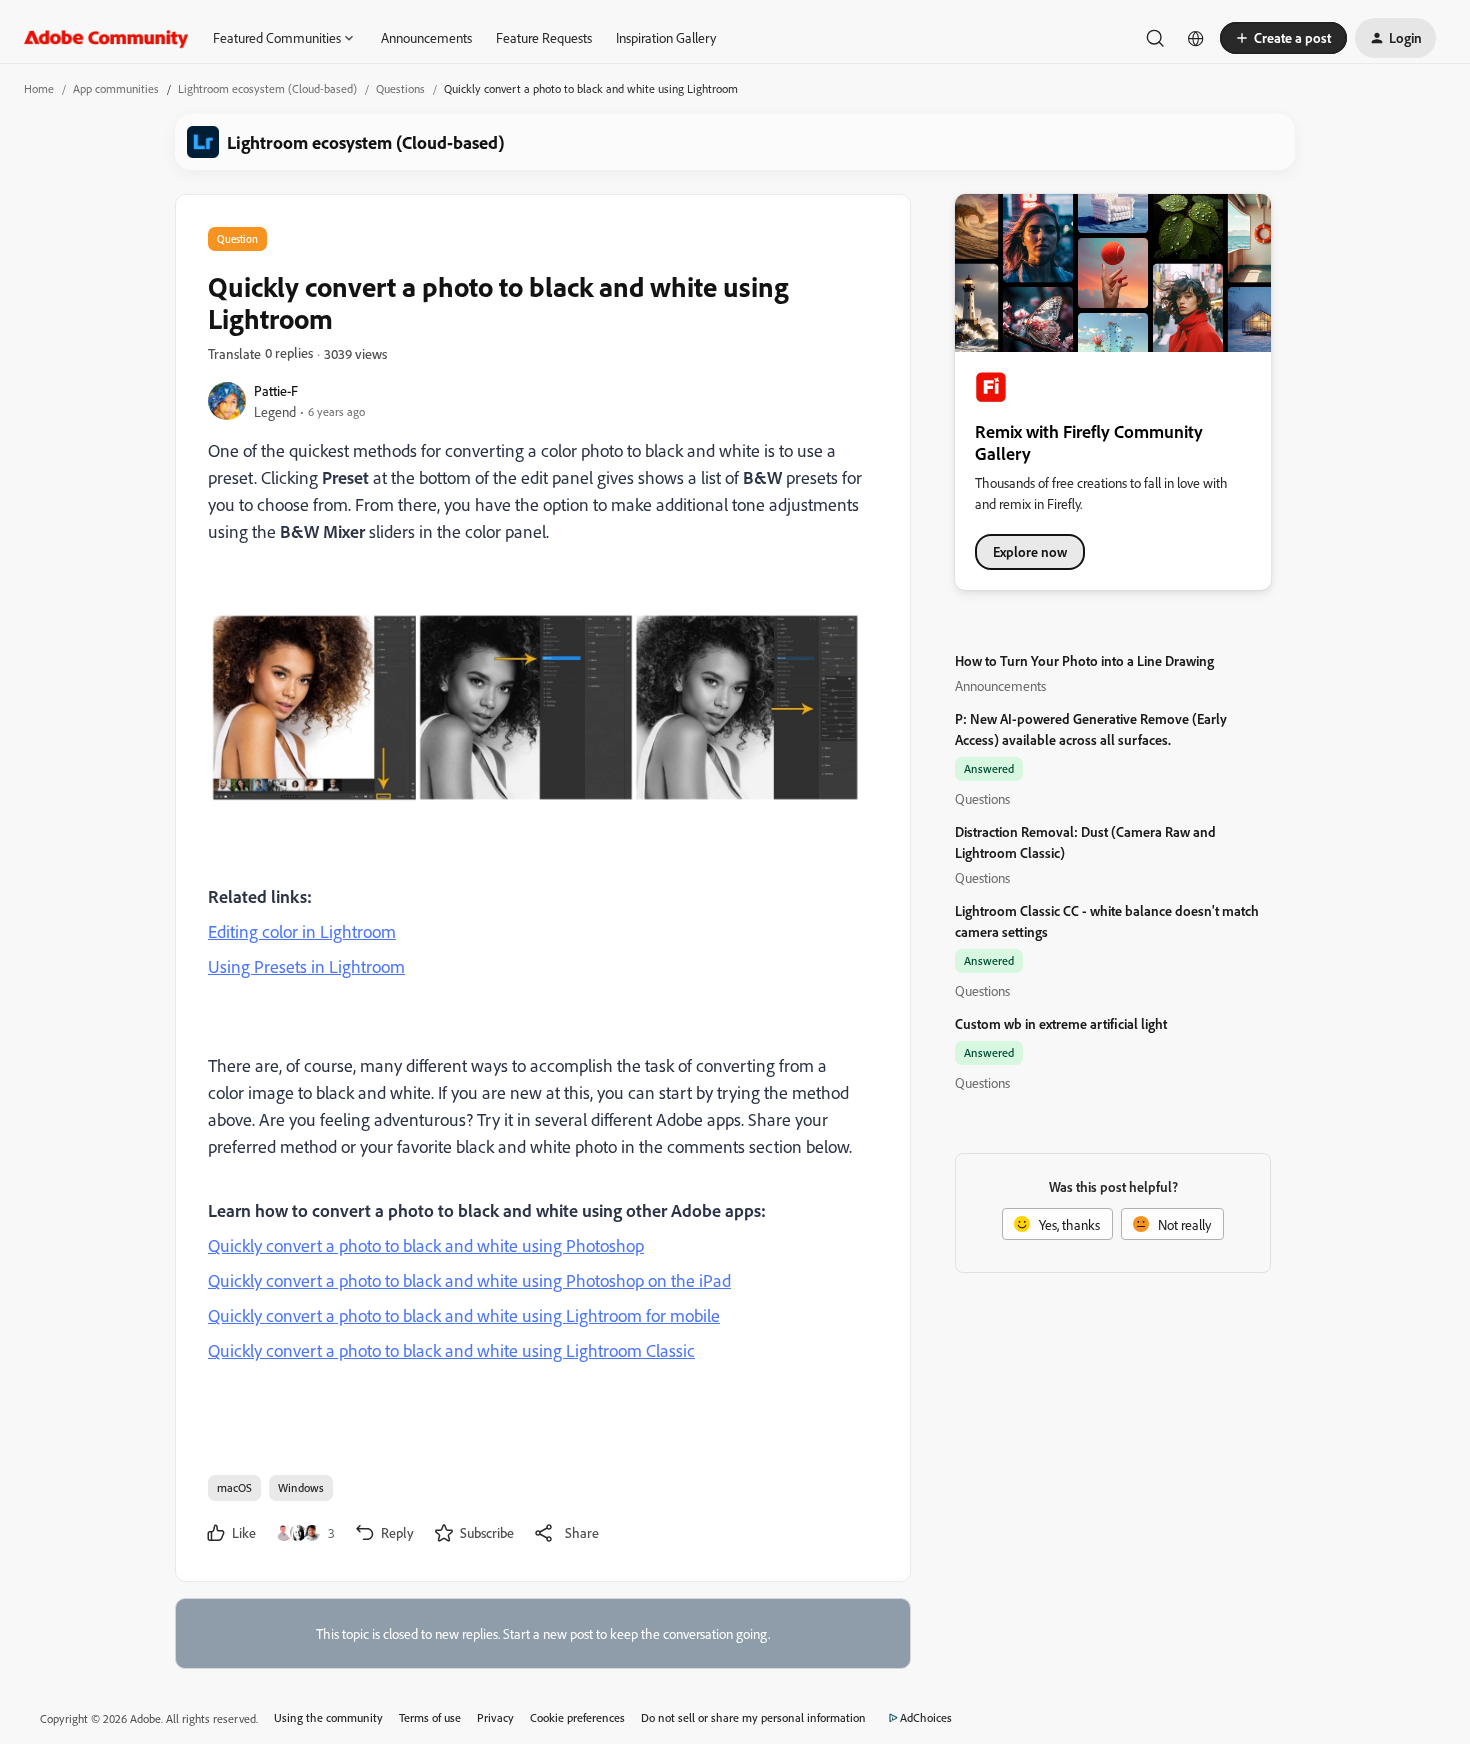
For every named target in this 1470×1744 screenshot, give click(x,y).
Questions (400, 88)
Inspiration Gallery (666, 37)
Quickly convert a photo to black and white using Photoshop (426, 1245)
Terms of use (430, 1717)
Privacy (495, 1717)
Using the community (328, 1717)
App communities (116, 88)
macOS (234, 1487)
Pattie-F (276, 390)
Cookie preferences (577, 1717)
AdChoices (926, 1717)
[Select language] (1196, 38)
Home (39, 88)
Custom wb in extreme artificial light (1061, 1023)
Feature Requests (544, 37)
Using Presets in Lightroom (306, 966)
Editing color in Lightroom (302, 931)
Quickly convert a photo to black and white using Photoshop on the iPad (469, 1280)
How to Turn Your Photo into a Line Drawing (1084, 660)
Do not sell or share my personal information (753, 1717)
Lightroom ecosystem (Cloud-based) (267, 88)
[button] (1283, 38)
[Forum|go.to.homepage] (106, 38)
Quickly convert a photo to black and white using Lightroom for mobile (464, 1315)
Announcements (426, 37)
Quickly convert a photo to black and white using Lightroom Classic (451, 1350)
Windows (301, 1487)
